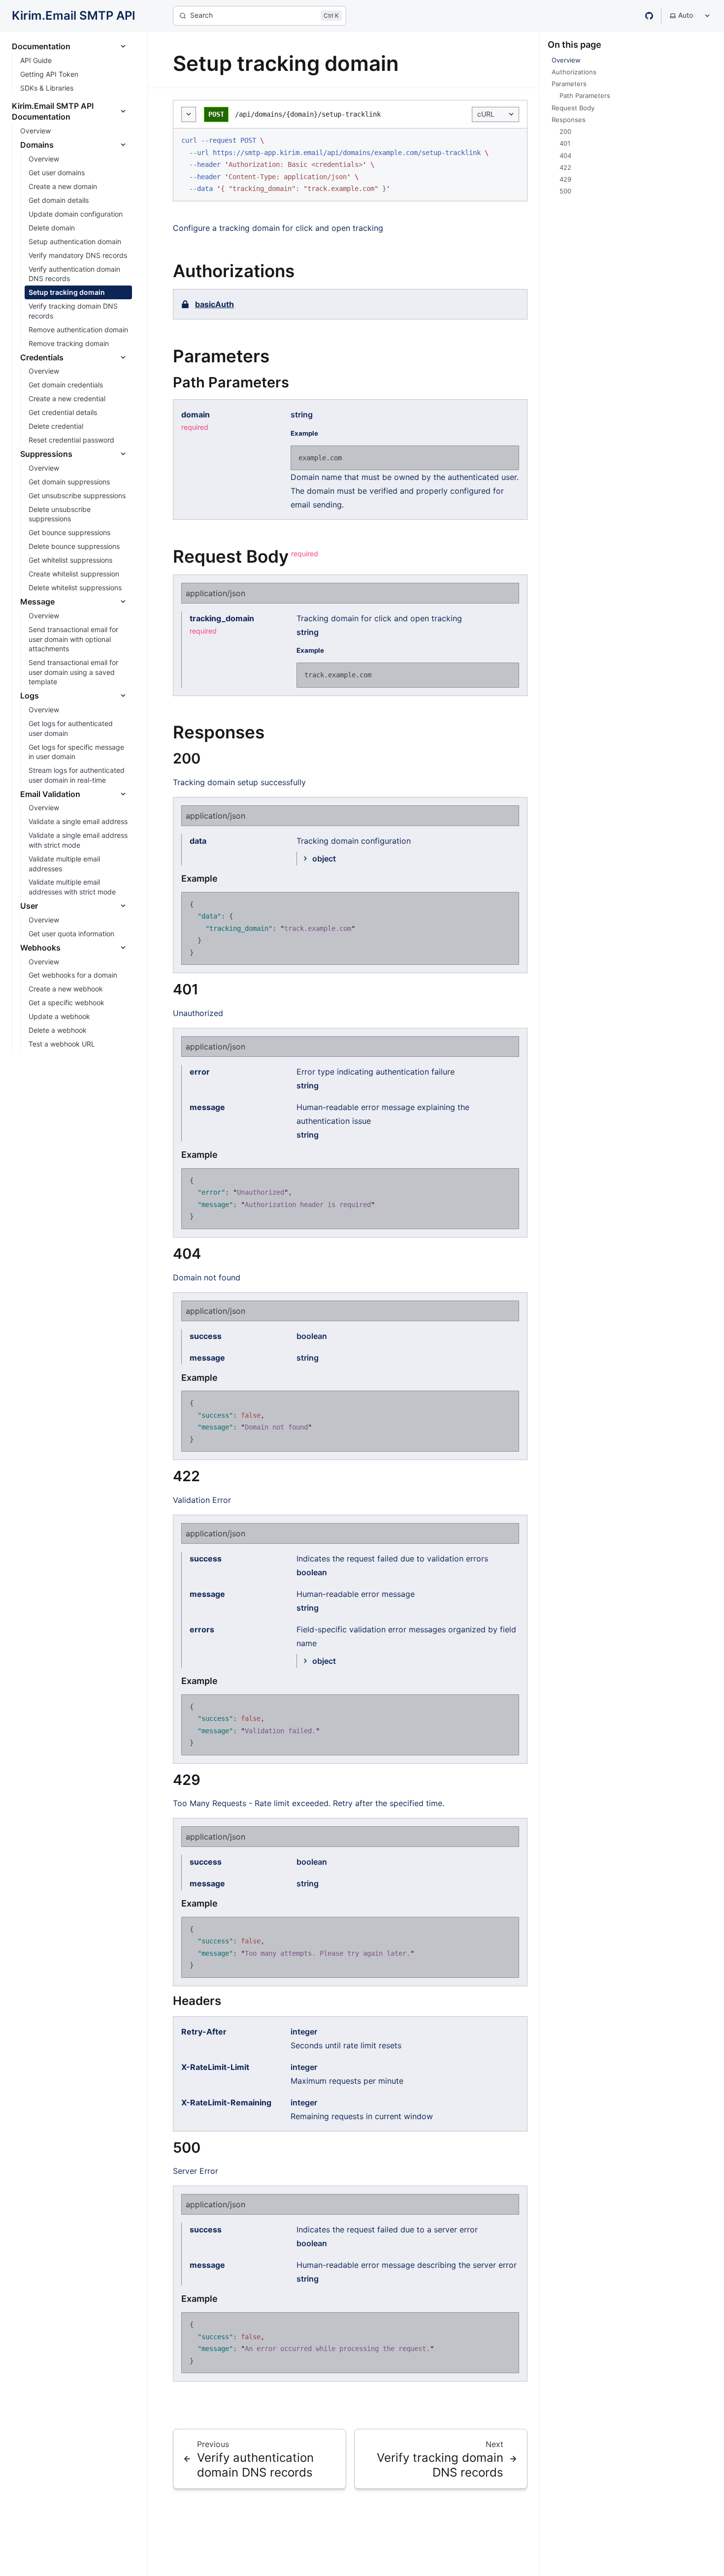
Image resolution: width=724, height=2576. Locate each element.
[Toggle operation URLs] (189, 114)
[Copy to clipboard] (515, 140)
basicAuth (214, 304)
